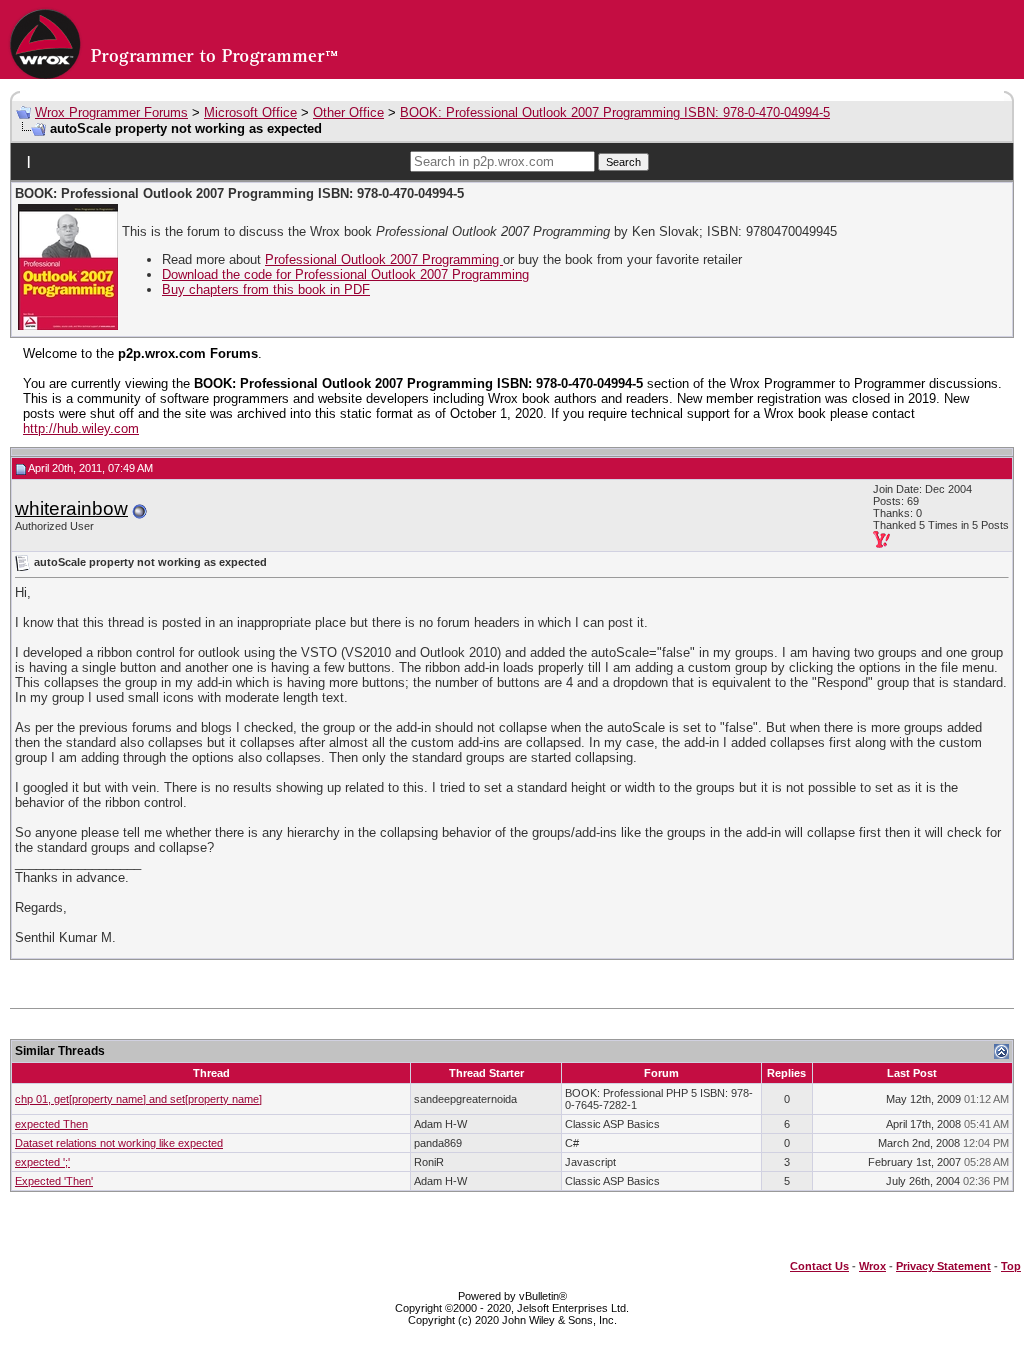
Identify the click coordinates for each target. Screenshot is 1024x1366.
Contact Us (819, 1266)
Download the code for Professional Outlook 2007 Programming (345, 274)
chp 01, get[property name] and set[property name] (138, 1099)
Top (1011, 1266)
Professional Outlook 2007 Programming (384, 259)
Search (623, 162)
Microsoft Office (250, 112)
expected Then (51, 1124)
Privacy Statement (943, 1266)
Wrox (872, 1266)
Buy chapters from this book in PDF (266, 289)
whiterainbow (71, 508)
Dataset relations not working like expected (119, 1143)
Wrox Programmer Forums (111, 112)
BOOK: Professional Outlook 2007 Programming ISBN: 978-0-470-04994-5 (615, 112)
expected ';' (42, 1162)
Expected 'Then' (54, 1181)
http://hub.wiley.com (81, 428)
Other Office (348, 112)
